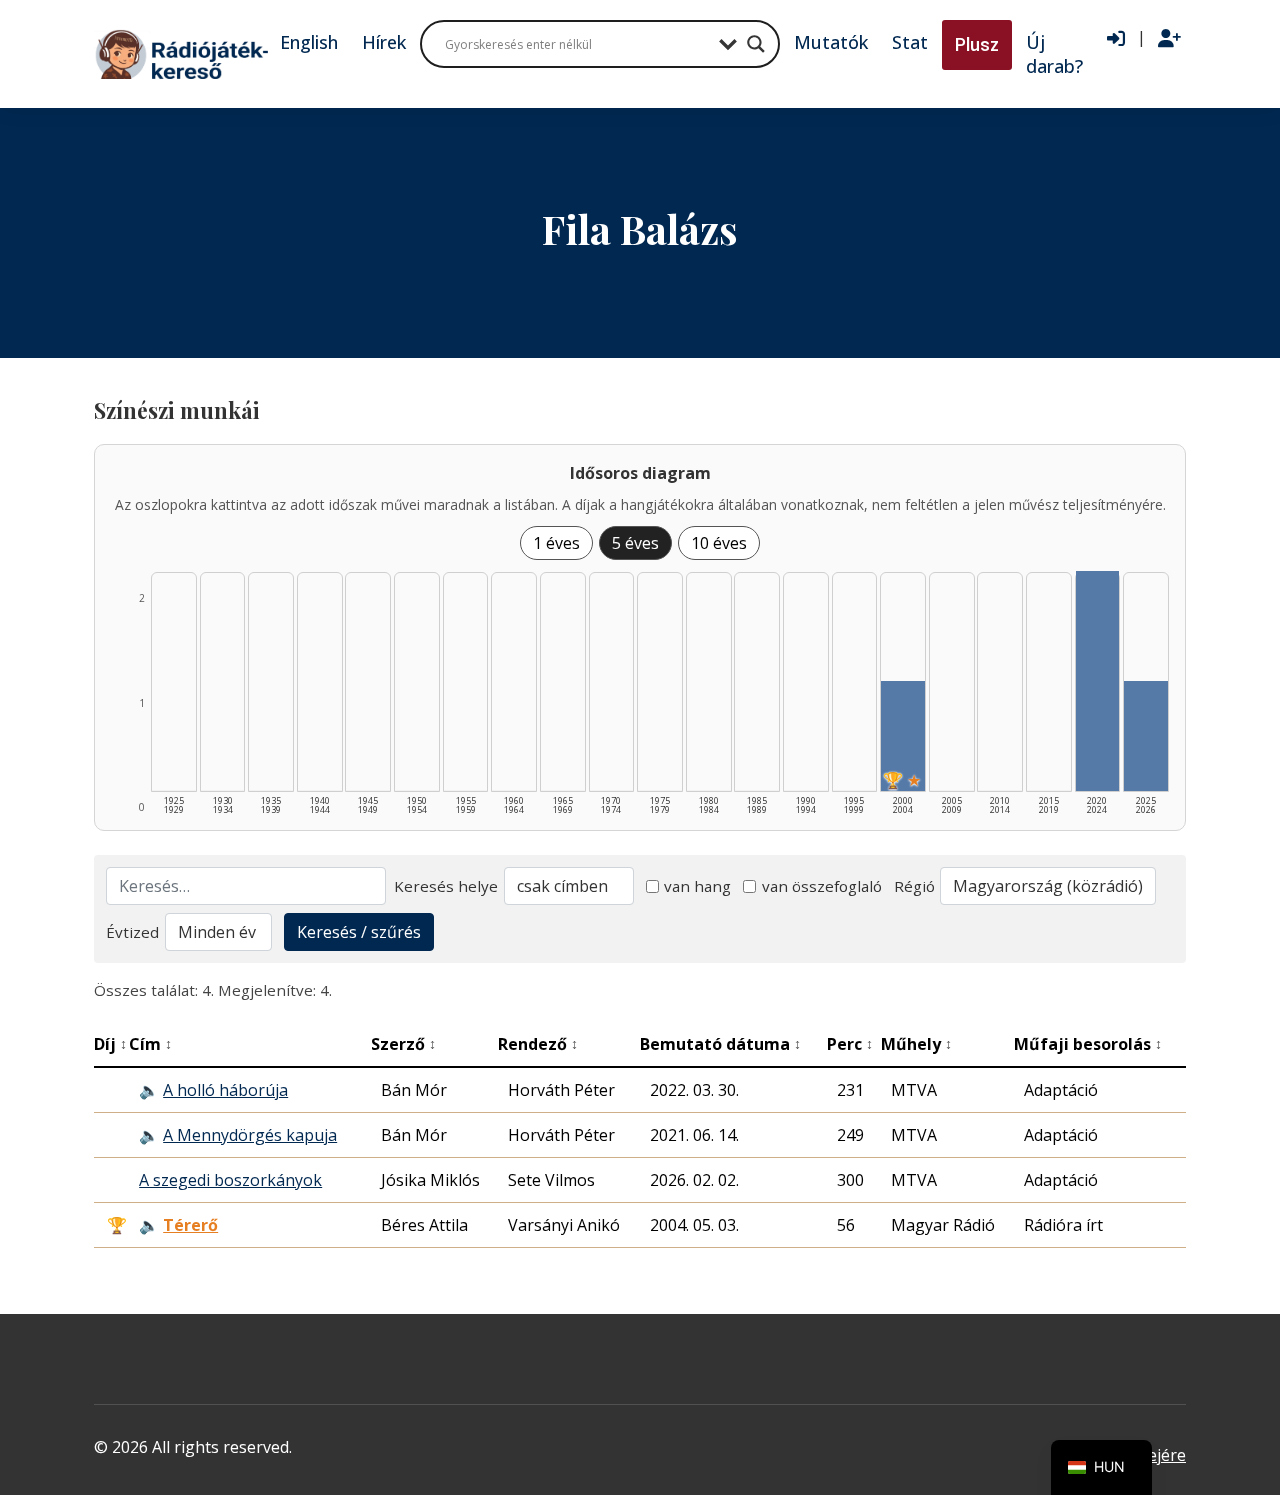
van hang (697, 886)
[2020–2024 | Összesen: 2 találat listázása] (1098, 681)
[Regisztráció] (1169, 39)
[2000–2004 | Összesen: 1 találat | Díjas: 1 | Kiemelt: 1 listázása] (903, 736)
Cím (150, 1044)
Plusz (977, 44)
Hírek (384, 42)
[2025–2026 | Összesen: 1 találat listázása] (1146, 736)
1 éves (556, 543)
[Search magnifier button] (756, 44)
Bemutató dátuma (720, 1044)
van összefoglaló (822, 886)
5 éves (635, 543)
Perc (850, 1044)
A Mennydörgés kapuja (250, 1135)
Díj (110, 1044)
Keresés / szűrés (359, 932)
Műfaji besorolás (1088, 1044)
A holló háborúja (225, 1090)
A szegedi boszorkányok (230, 1180)
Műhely (916, 1044)
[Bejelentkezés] (1116, 39)
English (309, 42)
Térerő (190, 1225)
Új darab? (1054, 54)
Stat (910, 42)
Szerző (403, 1044)
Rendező (538, 1044)
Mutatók (831, 42)
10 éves (719, 543)
